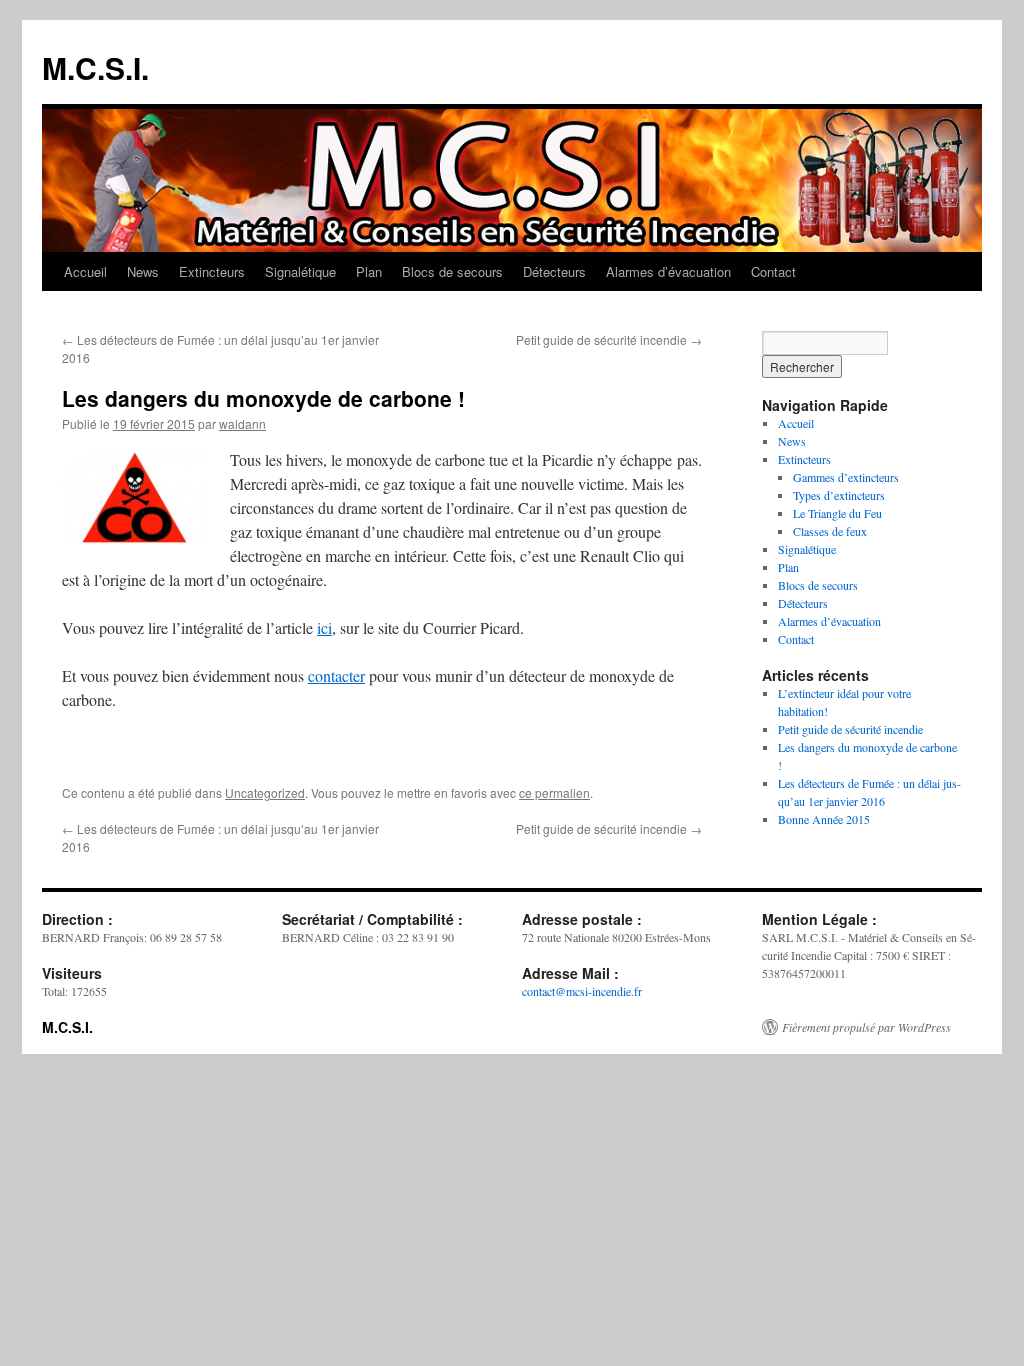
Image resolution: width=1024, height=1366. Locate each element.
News (143, 271)
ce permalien (554, 792)
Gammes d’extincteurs (846, 477)
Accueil (85, 271)
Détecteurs (554, 271)
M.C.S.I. (95, 67)
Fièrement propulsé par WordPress (866, 1027)
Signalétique (300, 271)
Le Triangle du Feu (837, 513)
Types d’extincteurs (839, 495)
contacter (336, 675)
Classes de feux (830, 531)
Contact (773, 271)
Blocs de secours (452, 271)
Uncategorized (265, 792)
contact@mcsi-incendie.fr (582, 991)
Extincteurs (212, 271)
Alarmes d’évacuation (668, 271)
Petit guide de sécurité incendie (609, 339)
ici (324, 627)
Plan (369, 271)
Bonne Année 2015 (824, 819)
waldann (242, 423)
